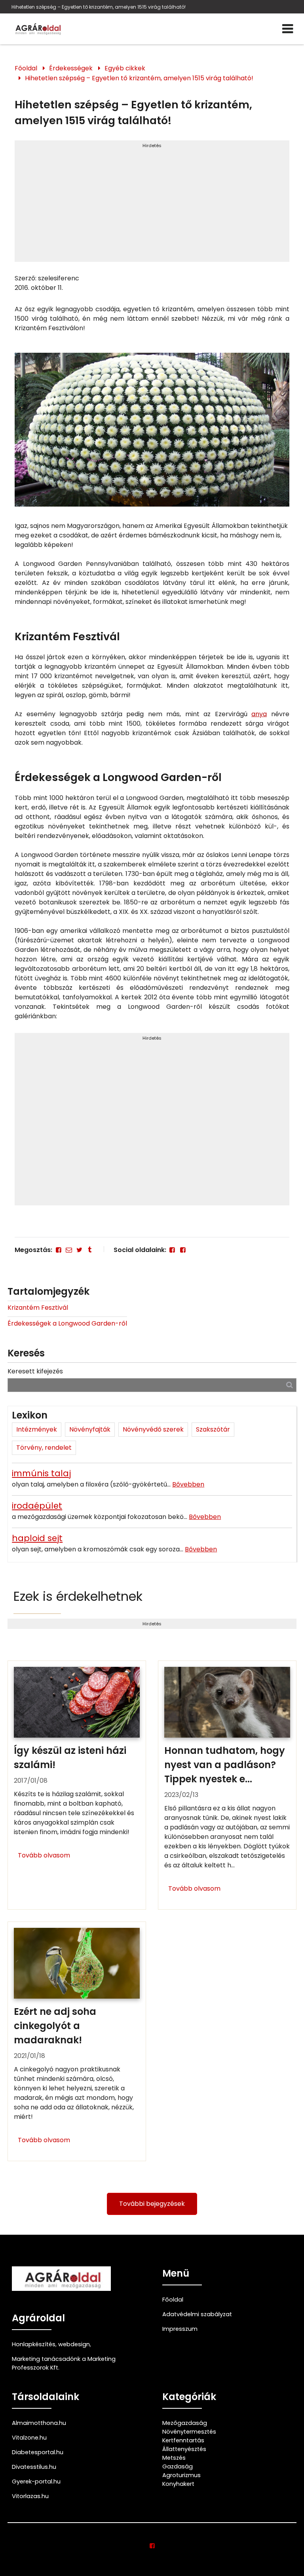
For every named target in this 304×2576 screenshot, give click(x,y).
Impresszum (180, 2329)
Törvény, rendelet (44, 1448)
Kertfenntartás (183, 2440)
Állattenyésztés (184, 2449)
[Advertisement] (152, 204)
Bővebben (188, 1484)
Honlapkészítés (34, 2344)
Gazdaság (178, 2466)
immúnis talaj (41, 1473)
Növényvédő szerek (153, 1429)
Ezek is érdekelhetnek (78, 1596)
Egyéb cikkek (125, 68)
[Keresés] (290, 1385)
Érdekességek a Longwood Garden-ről (67, 1323)
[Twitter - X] (79, 1250)
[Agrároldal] (37, 29)
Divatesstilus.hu (34, 2467)
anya (259, 714)
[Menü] (288, 29)
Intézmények (37, 1429)
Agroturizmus (181, 2475)
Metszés (174, 2458)
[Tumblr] (90, 1250)
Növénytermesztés (189, 2432)
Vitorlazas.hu (30, 2496)
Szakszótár (213, 1429)
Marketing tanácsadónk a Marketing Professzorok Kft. (64, 2363)
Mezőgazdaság (185, 2423)
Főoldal (26, 68)
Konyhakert (178, 2484)
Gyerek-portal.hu (36, 2481)
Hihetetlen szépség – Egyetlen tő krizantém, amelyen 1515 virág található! (99, 7)
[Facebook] (58, 1250)
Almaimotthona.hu (39, 2423)
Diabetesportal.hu (38, 2452)
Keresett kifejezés (35, 1371)
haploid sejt (37, 1538)
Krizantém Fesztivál (38, 1308)
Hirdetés (152, 146)
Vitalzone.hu (29, 2438)
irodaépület (37, 1506)
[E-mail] (69, 1250)
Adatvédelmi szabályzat (197, 2314)
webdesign (74, 2344)
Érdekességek (71, 68)
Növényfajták (90, 1429)
